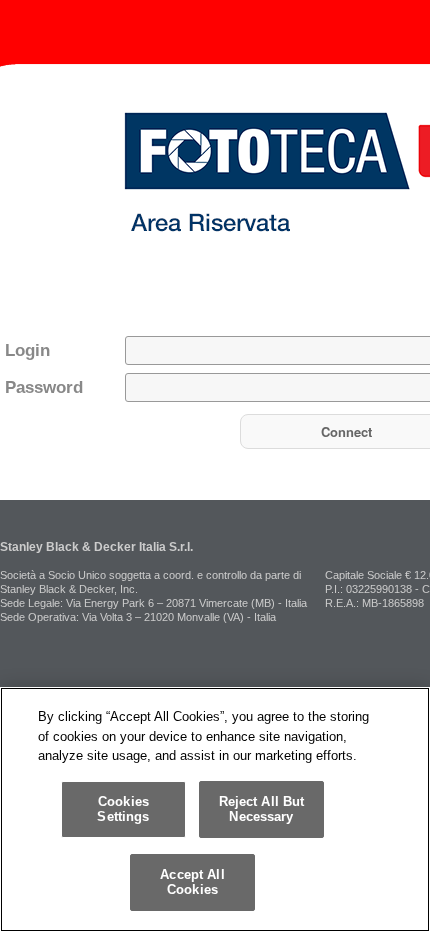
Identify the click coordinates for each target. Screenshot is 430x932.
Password (44, 387)
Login (27, 350)
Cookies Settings (123, 809)
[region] (215, 809)
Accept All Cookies (192, 882)
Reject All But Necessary (262, 809)
